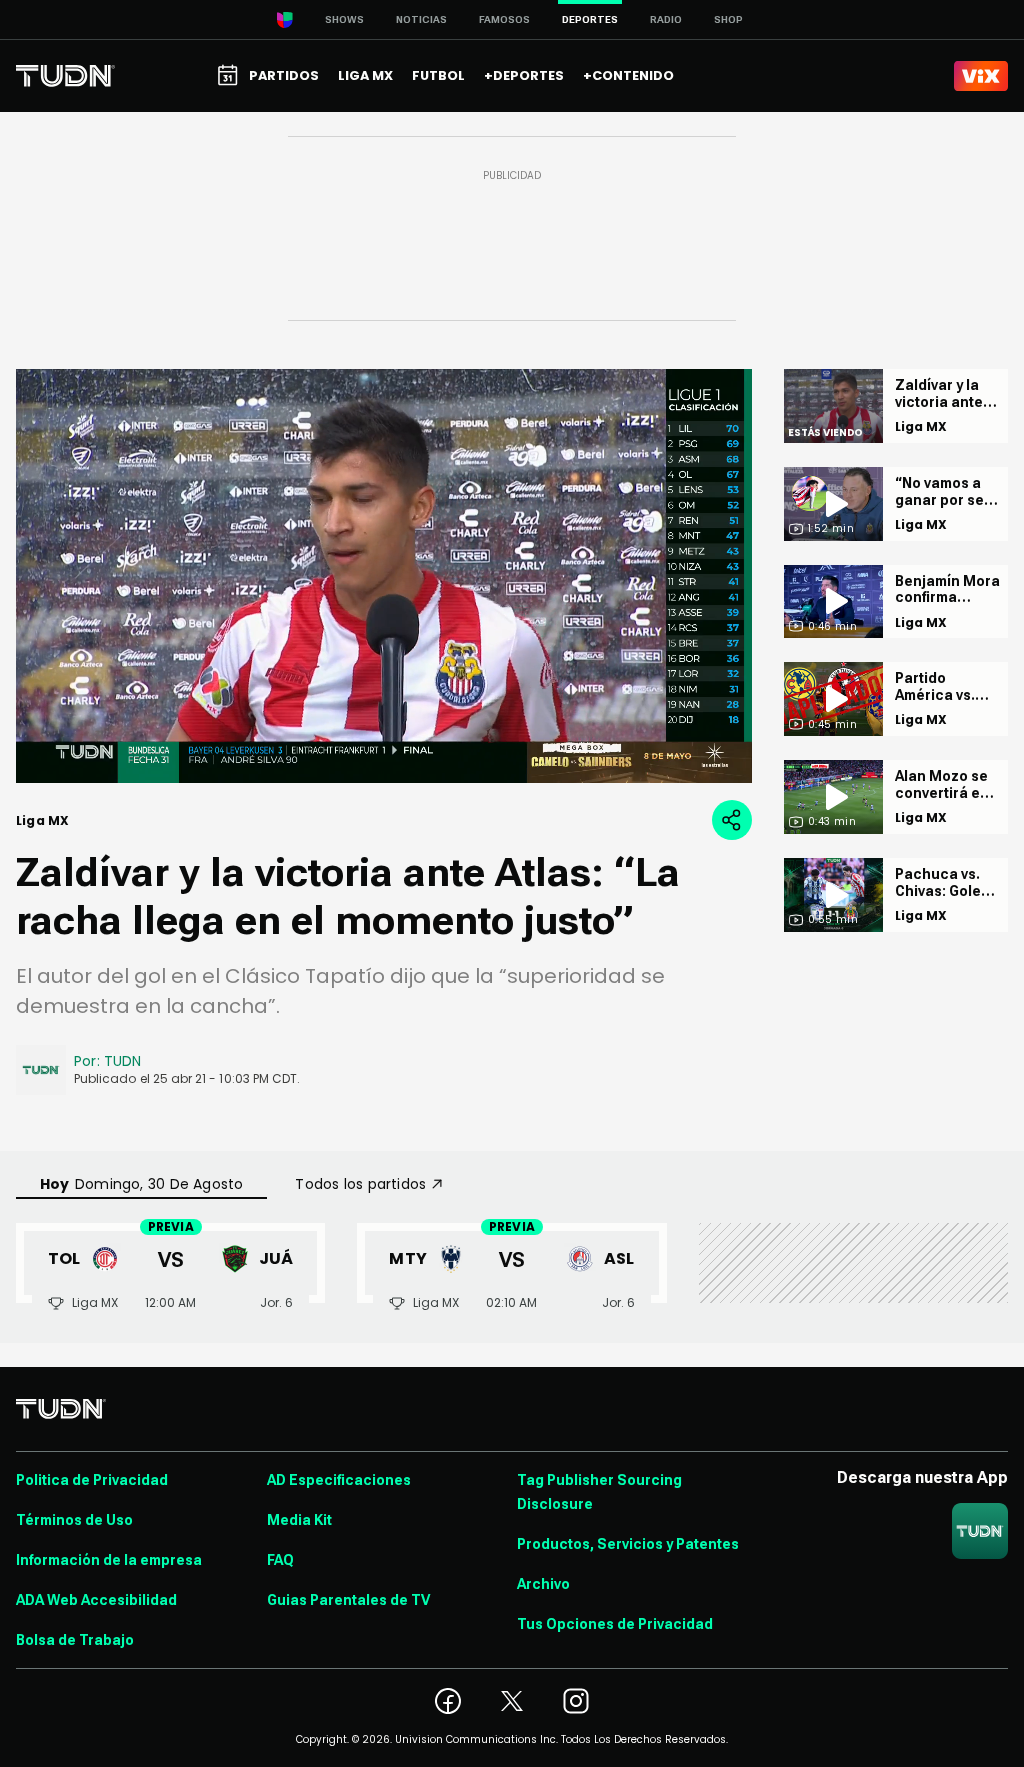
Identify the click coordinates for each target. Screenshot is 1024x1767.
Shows (344, 19)
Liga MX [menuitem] (365, 75)
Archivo (543, 1584)
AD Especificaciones (339, 1480)
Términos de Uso (74, 1520)
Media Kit (299, 1520)
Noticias (421, 19)
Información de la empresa (109, 1560)
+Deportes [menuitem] (524, 75)
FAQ (280, 1560)
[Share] (732, 820)
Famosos (504, 19)
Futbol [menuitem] (438, 75)
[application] (384, 576)
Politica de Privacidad (92, 1480)
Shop (728, 19)
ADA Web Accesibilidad (96, 1600)
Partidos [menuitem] (284, 75)
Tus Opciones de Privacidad (615, 1624)
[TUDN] (65, 76)
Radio (666, 19)
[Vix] (981, 76)
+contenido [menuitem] (628, 75)
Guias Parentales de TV (348, 1600)
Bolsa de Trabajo (75, 1640)
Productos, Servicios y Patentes (628, 1544)
